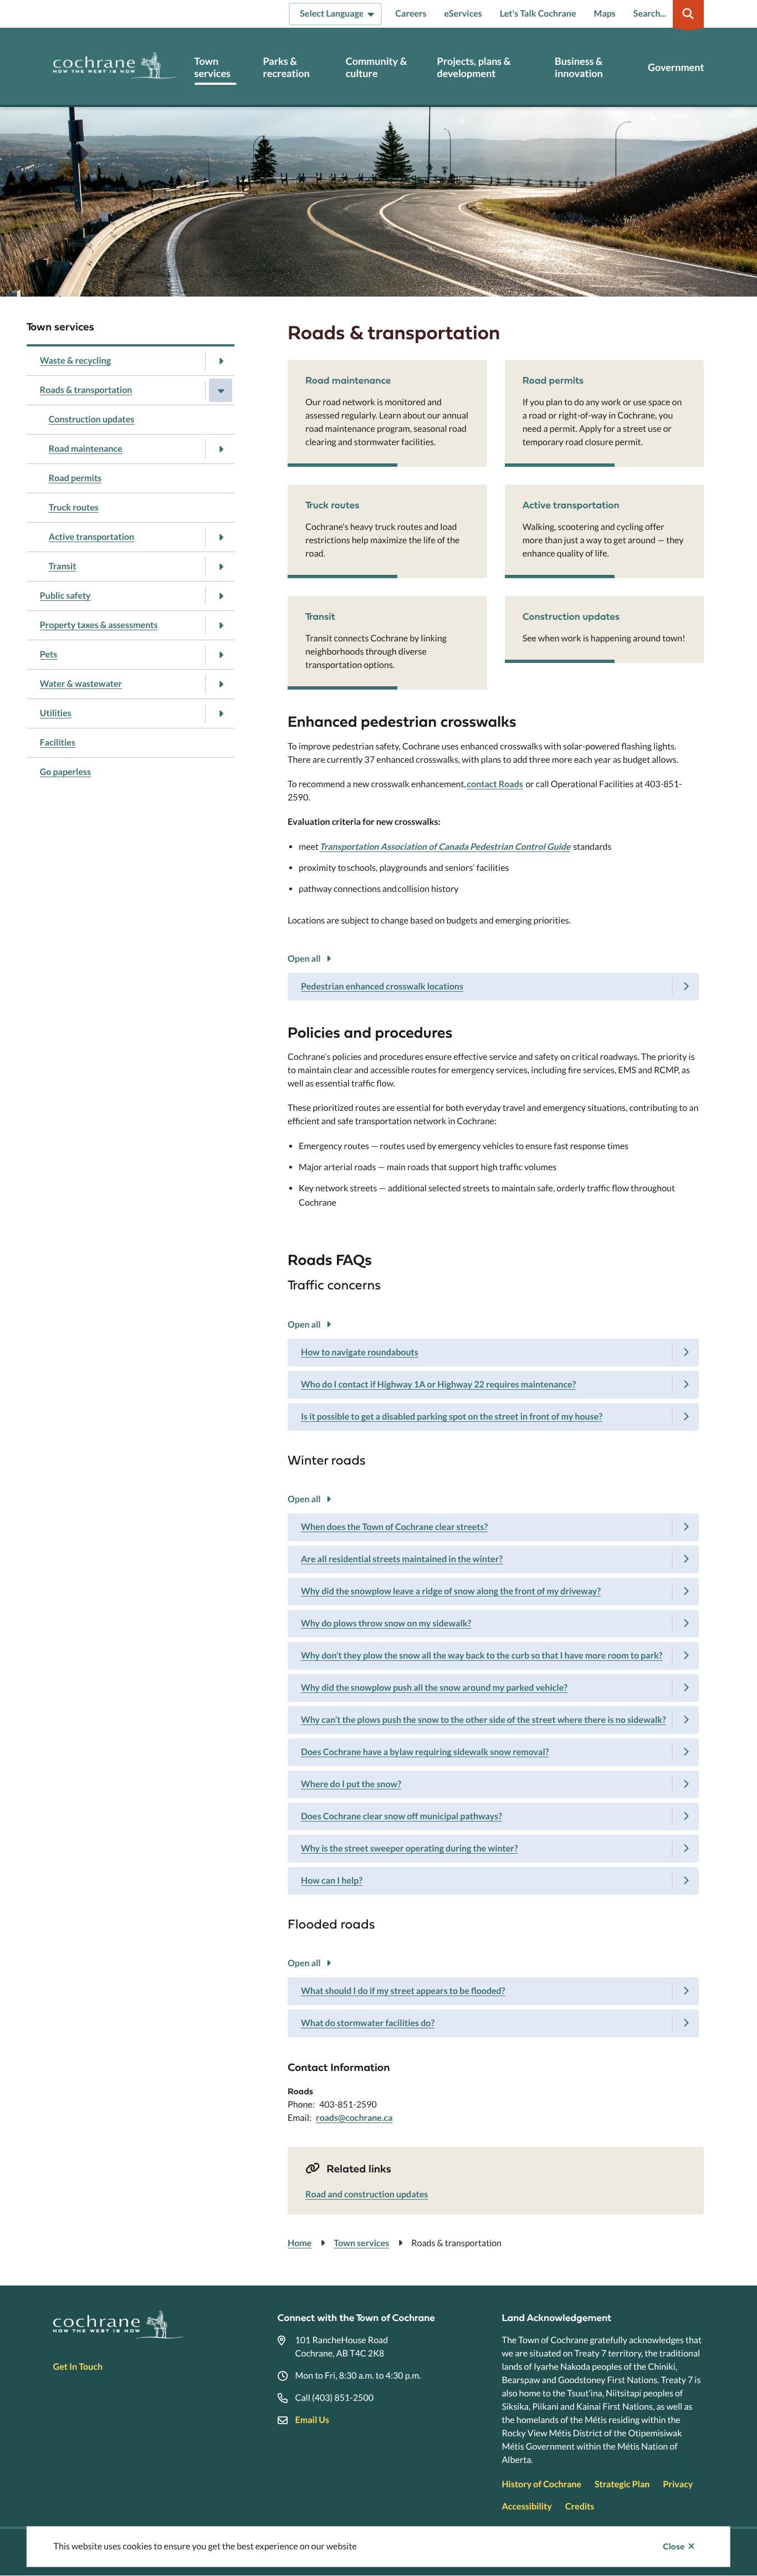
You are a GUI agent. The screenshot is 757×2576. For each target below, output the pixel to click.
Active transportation (91, 537)
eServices (463, 14)
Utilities (56, 713)
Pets (49, 654)
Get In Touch (78, 2367)
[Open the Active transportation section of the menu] (221, 537)
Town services (213, 67)
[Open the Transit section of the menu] (221, 567)
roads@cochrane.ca (354, 2118)
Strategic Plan (622, 2484)
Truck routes (74, 507)
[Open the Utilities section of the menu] (221, 713)
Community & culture (377, 67)
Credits (580, 2506)
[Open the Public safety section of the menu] (221, 596)
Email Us (312, 2420)
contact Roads (495, 784)
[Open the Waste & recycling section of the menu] (221, 361)
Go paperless (65, 772)
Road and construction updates (367, 2194)
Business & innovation (579, 67)
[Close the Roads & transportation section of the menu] (221, 390)
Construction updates (92, 419)
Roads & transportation (86, 390)
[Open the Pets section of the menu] (221, 655)
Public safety (65, 596)
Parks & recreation (286, 67)
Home (300, 2243)
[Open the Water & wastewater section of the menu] (221, 684)
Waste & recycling (75, 361)
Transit (63, 566)
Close (674, 2547)
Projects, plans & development (474, 67)
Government (676, 67)
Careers (411, 14)
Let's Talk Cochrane (538, 14)
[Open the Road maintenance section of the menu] (221, 449)
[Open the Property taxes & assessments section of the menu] (221, 625)
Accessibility (526, 2506)
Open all (304, 959)
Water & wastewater (81, 684)
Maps (605, 14)
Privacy (678, 2484)
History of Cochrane (541, 2484)
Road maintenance (86, 449)
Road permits (75, 478)
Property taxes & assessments (99, 625)
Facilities (58, 743)
